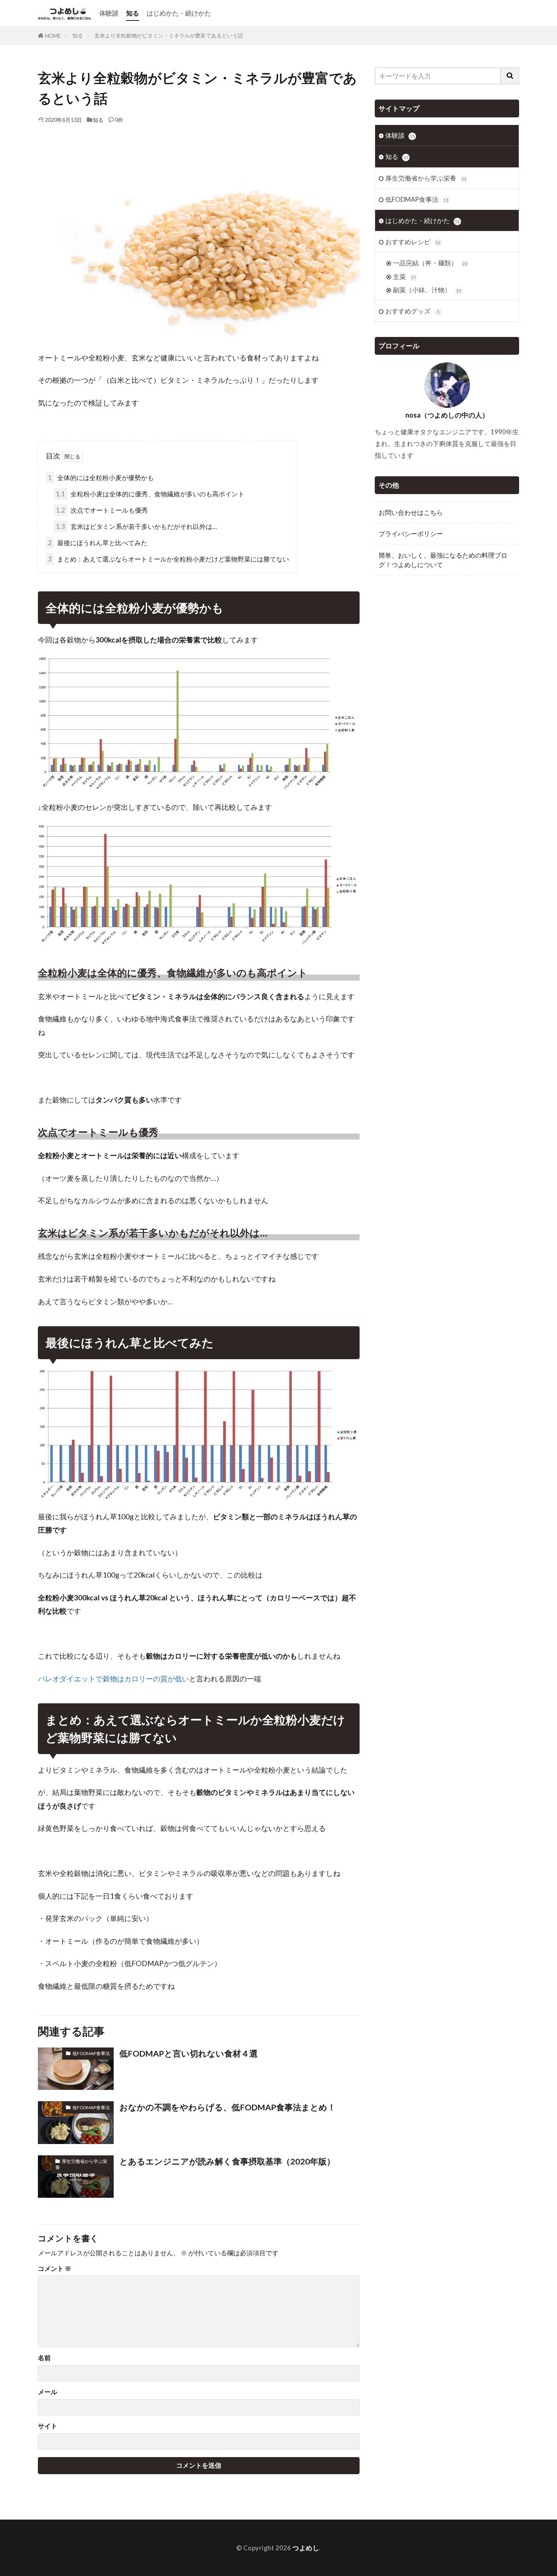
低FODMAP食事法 (91, 2053)
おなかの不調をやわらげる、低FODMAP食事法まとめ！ (228, 2107)
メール (48, 2392)
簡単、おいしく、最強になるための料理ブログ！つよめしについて (443, 560)
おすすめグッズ (412, 311)
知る (133, 13)
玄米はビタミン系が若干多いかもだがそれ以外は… (136, 526)
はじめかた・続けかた (179, 13)
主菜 (404, 277)
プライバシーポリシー (411, 534)
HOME (53, 36)
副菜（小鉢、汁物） (427, 290)
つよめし (306, 2548)
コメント (55, 2269)
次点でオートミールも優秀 (102, 510)
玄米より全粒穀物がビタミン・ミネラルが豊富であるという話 (169, 35)
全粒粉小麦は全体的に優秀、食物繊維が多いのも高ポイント (150, 494)
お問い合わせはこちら (411, 512)
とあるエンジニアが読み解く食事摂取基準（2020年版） (227, 2161)
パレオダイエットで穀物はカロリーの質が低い (113, 1679)
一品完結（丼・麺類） (430, 263)
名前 (44, 2358)
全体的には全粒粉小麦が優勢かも (101, 478)
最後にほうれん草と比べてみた (98, 543)
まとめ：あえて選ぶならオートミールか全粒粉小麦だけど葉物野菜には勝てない (169, 559)
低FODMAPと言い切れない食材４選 (189, 2054)
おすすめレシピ (413, 242)
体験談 (109, 13)
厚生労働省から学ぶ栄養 (81, 2164)
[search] (510, 76)
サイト (48, 2426)
